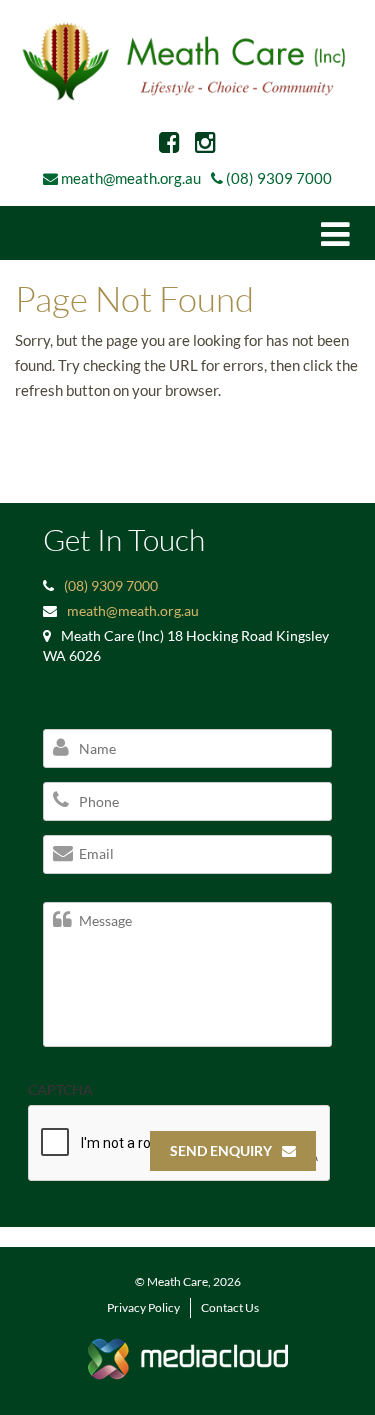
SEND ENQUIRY (221, 1150)
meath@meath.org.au (131, 178)
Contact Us (230, 1307)
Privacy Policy (143, 1307)
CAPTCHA (60, 1089)
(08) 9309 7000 (279, 178)
